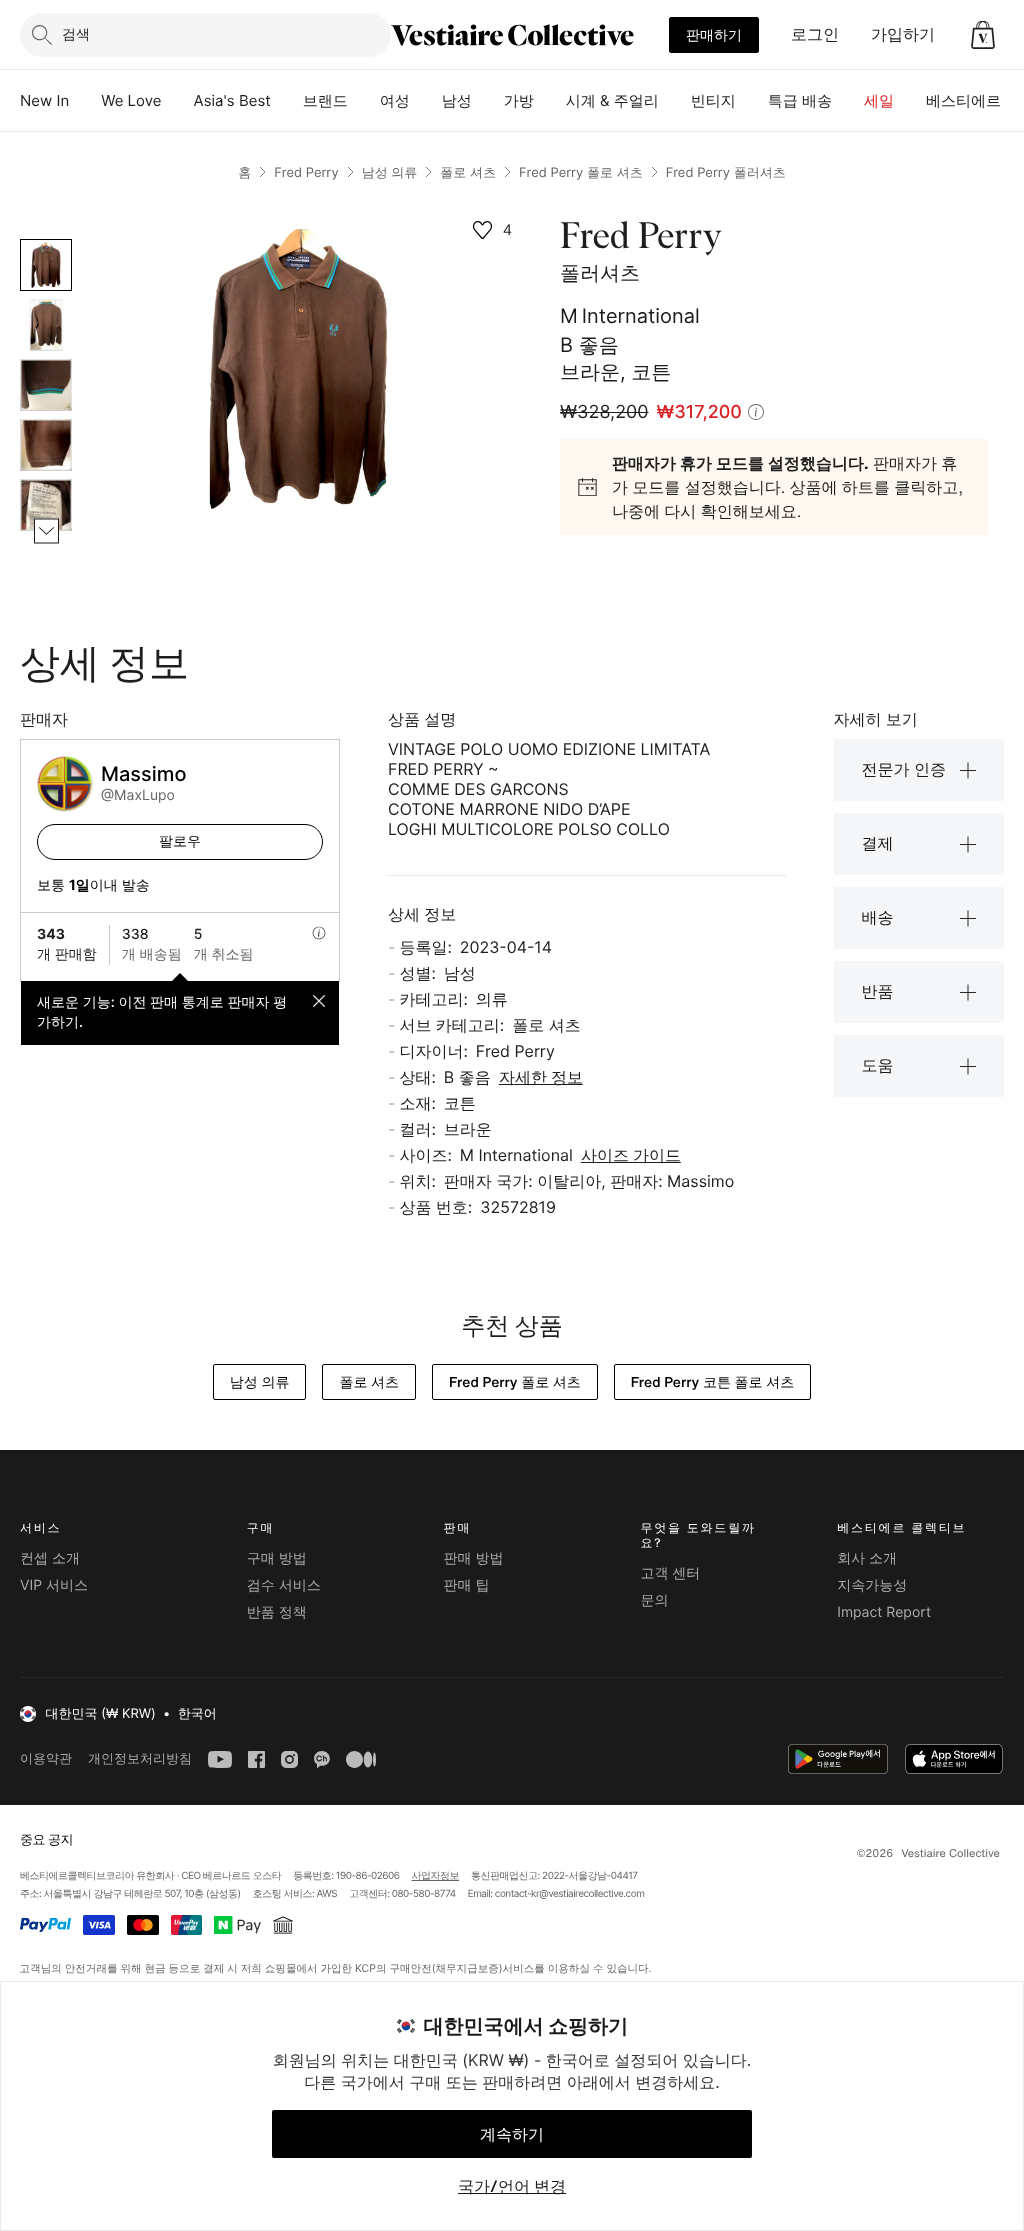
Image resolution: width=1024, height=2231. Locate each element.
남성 (457, 100)
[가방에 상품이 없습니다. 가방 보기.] (983, 35)
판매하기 (714, 34)
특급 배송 (800, 100)
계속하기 (512, 2134)
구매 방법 (277, 1558)
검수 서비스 (284, 1585)
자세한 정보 (541, 1077)
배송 (878, 917)
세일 (879, 100)
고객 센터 (670, 1573)
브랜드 (325, 100)
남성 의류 (390, 173)
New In (44, 100)
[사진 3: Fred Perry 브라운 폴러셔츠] (46, 385)
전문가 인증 (904, 769)
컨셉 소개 (50, 1558)
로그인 (815, 34)
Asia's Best (232, 100)
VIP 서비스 (54, 1585)
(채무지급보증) (466, 1967)
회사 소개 (867, 1558)
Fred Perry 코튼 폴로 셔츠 (712, 1382)
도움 (878, 1065)
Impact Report (884, 1612)
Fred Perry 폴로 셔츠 (581, 173)
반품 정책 (277, 1612)
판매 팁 (467, 1585)
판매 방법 (474, 1558)
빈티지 (713, 100)
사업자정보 (436, 1876)
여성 (395, 100)
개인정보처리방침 (140, 1758)
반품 (878, 991)
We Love (131, 100)
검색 (76, 33)
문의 (654, 1600)
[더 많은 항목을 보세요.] (46, 531)
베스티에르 (963, 100)
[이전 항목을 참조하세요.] (46, 239)
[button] (983, 35)
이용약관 (46, 1758)
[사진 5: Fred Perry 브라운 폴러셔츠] (46, 505)
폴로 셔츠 (468, 173)
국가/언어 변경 (512, 2186)
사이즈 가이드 (631, 1155)
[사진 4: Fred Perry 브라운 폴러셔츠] (46, 445)
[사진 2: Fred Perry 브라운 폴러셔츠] (46, 325)
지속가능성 (872, 1585)
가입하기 (903, 34)
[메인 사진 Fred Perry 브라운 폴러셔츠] (46, 265)
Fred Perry (306, 173)
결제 (878, 843)
